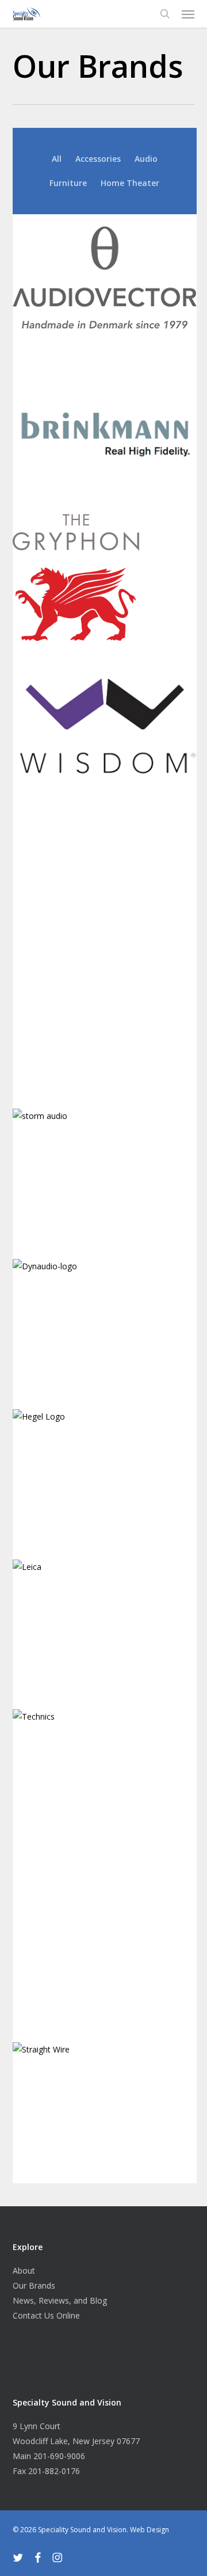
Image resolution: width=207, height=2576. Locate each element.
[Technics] (108, 1720)
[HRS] (108, 878)
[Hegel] (108, 1479)
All (57, 159)
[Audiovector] (108, 284)
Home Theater (130, 183)
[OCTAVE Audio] (108, 1811)
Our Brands (34, 2285)
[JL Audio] (108, 1028)
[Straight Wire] (108, 2112)
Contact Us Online (46, 2315)
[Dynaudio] (108, 1328)
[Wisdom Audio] (108, 728)
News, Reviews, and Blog (60, 2300)
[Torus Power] (108, 1961)
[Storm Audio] (108, 1178)
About (24, 2270)
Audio (146, 159)
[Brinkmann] (108, 434)
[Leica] (108, 1629)
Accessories (98, 159)
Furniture (68, 183)
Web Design (149, 2530)
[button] (188, 14)
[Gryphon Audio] (108, 581)
